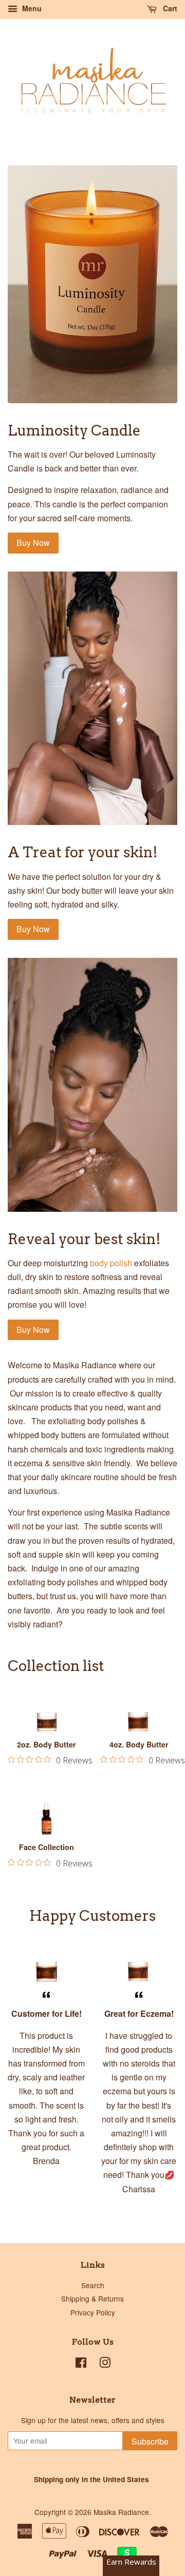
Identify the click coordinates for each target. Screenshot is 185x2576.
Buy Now (33, 543)
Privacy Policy (93, 2312)
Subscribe (150, 2441)
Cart (169, 8)
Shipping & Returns (92, 2298)
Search (93, 2285)
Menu (31, 8)
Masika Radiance (121, 2512)
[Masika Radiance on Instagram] (105, 2364)
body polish (111, 1263)
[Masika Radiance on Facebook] (81, 2364)
